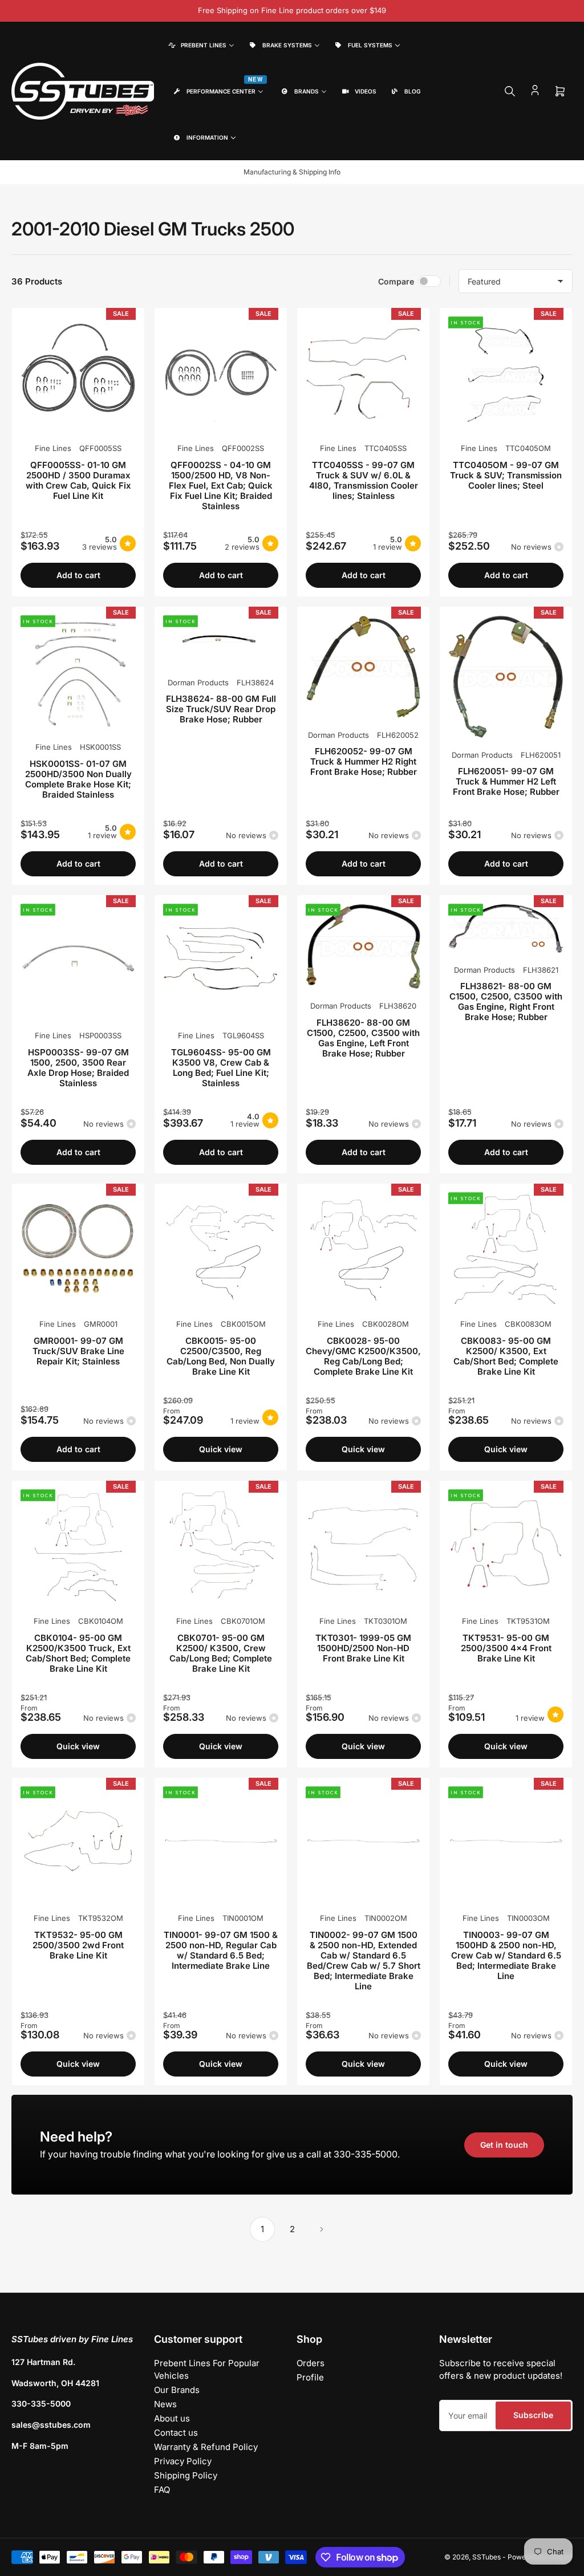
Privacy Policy (183, 2461)
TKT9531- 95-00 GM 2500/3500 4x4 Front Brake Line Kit (506, 1648)
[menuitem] (200, 45)
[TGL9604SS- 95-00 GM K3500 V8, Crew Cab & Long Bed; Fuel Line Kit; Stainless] (221, 961)
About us (172, 2418)
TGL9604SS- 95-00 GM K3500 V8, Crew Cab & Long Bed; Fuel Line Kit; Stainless (221, 1068)
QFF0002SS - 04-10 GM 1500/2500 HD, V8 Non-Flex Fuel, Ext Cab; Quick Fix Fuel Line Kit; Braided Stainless (221, 485)
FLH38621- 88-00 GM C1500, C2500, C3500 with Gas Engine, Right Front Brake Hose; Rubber (506, 1001)
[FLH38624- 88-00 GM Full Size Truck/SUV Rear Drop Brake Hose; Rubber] (221, 640)
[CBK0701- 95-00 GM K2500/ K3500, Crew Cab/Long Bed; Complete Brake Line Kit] (221, 1547)
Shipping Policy (186, 2475)
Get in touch (504, 2145)
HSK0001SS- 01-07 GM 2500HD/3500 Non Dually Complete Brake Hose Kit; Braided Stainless (78, 779)
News (165, 2404)
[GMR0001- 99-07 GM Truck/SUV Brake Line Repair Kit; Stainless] (78, 1250)
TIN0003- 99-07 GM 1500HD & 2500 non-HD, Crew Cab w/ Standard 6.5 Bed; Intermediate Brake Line (506, 1955)
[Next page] (322, 2229)
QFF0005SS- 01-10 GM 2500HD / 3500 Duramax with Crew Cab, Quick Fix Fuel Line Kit (78, 480)
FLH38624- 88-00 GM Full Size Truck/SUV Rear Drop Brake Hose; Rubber (221, 709)
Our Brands (177, 2390)
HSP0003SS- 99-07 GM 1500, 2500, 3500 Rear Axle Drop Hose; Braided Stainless (78, 1068)
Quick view (221, 1449)
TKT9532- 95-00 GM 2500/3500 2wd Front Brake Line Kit (78, 1945)
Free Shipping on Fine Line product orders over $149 (292, 10)
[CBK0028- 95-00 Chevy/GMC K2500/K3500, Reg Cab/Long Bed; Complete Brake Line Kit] (363, 1250)
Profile (310, 2377)
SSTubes (486, 2557)
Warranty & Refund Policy (206, 2447)
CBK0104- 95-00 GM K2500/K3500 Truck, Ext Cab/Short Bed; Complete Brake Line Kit (78, 1653)
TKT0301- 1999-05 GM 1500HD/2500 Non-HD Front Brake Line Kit (363, 1648)
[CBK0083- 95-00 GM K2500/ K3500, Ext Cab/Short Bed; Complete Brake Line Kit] (506, 1250)
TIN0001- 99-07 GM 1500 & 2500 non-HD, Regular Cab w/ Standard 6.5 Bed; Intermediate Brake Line (221, 1950)
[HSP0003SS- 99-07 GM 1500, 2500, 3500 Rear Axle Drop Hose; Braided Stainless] (78, 961)
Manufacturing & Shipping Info (292, 172)
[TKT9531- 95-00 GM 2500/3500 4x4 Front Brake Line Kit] (506, 1547)
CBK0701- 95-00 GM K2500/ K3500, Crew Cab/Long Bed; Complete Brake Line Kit (221, 1653)
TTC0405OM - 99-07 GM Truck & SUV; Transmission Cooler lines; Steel (506, 475)
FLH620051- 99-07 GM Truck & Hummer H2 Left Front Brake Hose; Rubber (506, 781)
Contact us (176, 2433)
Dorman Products (198, 682)
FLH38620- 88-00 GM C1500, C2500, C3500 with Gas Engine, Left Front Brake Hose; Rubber (363, 1038)
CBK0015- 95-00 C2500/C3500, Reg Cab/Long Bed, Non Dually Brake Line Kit (221, 1356)
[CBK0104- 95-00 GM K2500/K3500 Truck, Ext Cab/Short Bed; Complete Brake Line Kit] (78, 1547)
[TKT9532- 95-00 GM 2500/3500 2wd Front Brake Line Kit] (78, 1844)
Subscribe (533, 2415)
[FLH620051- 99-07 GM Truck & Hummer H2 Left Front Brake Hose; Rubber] (506, 676)
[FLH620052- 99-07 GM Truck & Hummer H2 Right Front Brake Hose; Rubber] (363, 667)
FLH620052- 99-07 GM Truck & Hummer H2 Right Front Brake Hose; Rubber (364, 761)
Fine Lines (53, 448)
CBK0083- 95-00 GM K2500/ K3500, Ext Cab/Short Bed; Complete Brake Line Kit (506, 1356)
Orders (311, 2363)
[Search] (510, 91)
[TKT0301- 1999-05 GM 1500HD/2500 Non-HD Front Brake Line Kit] (363, 1547)
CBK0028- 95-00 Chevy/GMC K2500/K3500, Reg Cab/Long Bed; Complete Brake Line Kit (363, 1356)
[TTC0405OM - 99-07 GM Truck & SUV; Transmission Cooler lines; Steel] (506, 374)
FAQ (162, 2490)
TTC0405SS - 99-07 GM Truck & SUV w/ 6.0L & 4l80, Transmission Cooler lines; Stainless (364, 480)
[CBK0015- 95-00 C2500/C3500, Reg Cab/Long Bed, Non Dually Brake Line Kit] (221, 1250)
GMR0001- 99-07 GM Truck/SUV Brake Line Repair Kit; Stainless (78, 1351)
